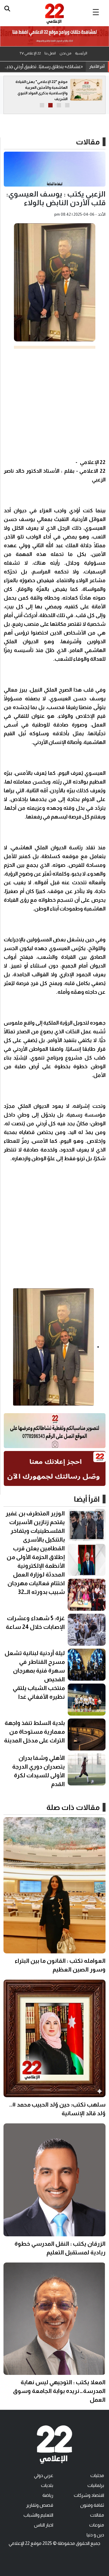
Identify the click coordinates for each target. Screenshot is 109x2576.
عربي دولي (44, 2475)
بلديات (47, 2485)
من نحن (65, 53)
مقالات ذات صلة (73, 1807)
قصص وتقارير (40, 2505)
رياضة (48, 2495)
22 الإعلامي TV (30, 53)
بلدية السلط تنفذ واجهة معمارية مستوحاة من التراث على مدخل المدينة (34, 1732)
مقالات (88, 142)
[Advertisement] (54, 403)
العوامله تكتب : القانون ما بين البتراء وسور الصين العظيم (43, 67)
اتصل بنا (50, 53)
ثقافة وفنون (92, 2505)
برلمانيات (96, 2485)
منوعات (97, 2525)
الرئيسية (81, 53)
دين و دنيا (95, 2535)
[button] (67, 105)
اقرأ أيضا (87, 1499)
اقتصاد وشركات (89, 2495)
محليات (97, 2475)
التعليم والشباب (38, 2515)
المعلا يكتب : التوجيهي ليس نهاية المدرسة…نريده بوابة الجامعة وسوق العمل (59, 2391)
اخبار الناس (44, 2525)
